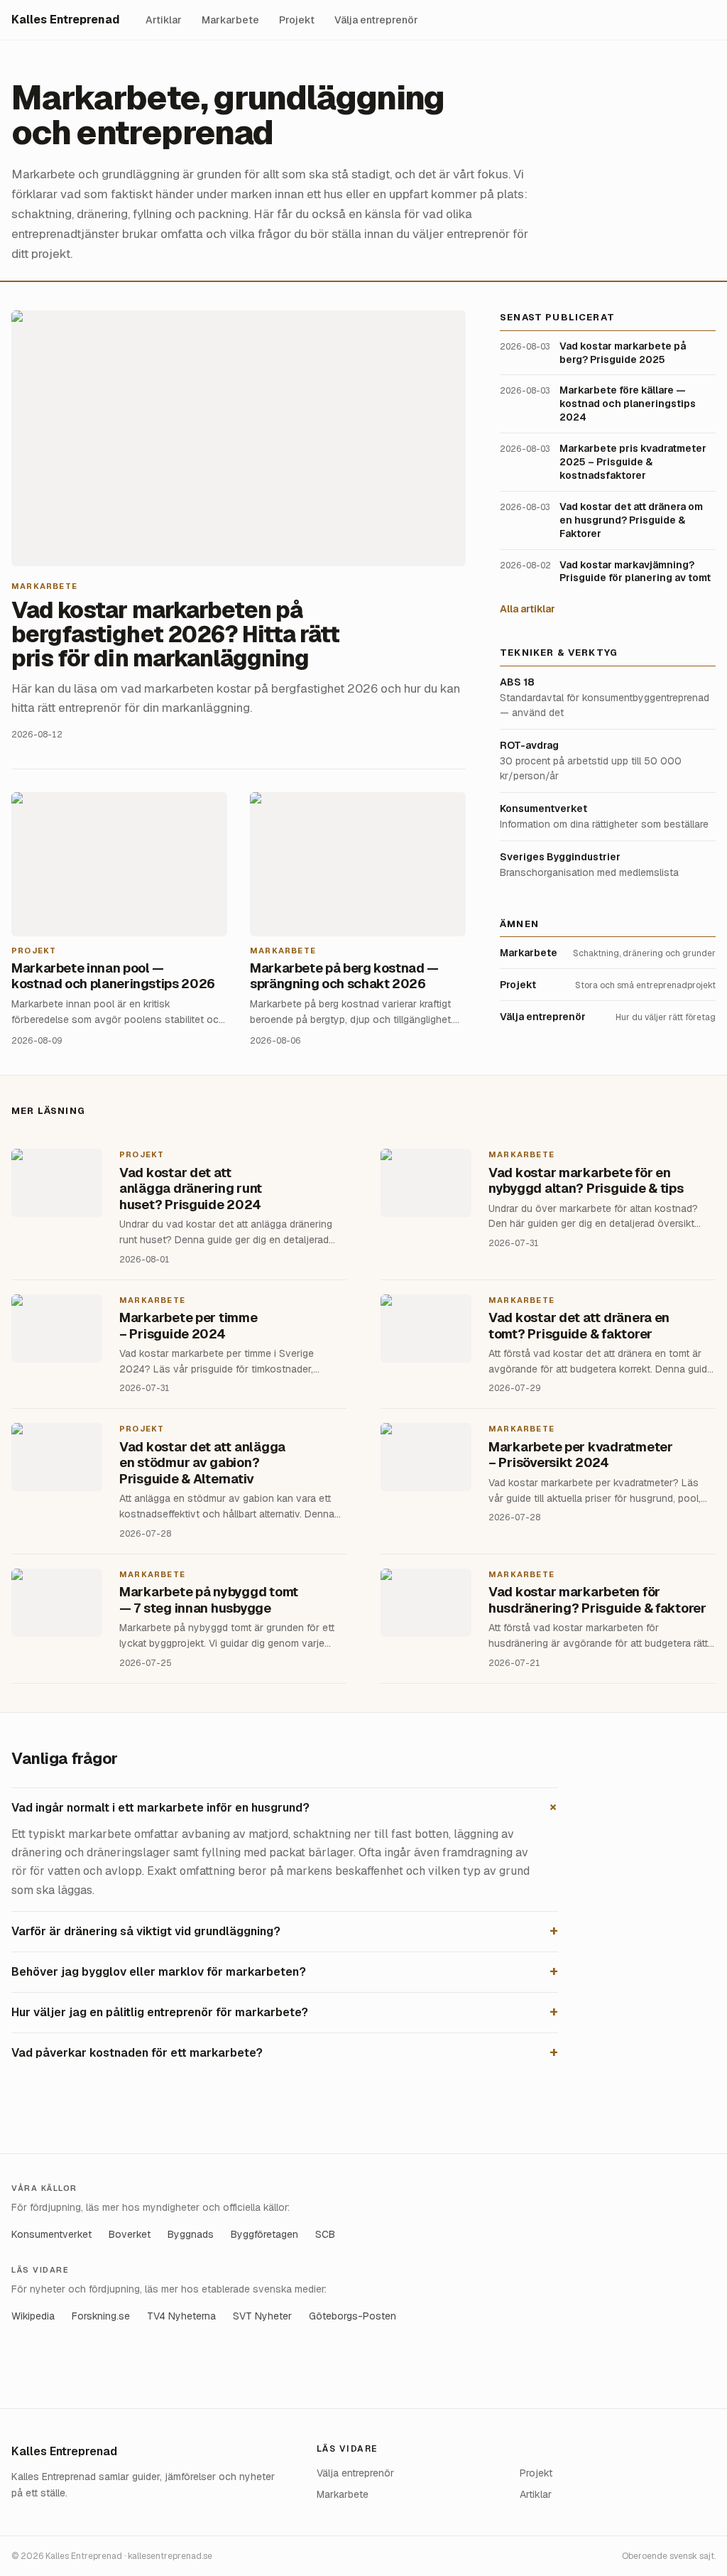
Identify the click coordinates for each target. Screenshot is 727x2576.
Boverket (130, 2234)
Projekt (297, 20)
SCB (325, 2234)
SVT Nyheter (262, 2316)
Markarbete (230, 20)
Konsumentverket (51, 2234)
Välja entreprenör (376, 20)
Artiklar (164, 20)
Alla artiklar (528, 609)
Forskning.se (101, 2316)
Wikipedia (33, 2316)
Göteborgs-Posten (352, 2316)
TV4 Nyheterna (181, 2316)
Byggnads (191, 2234)
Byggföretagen (264, 2234)
